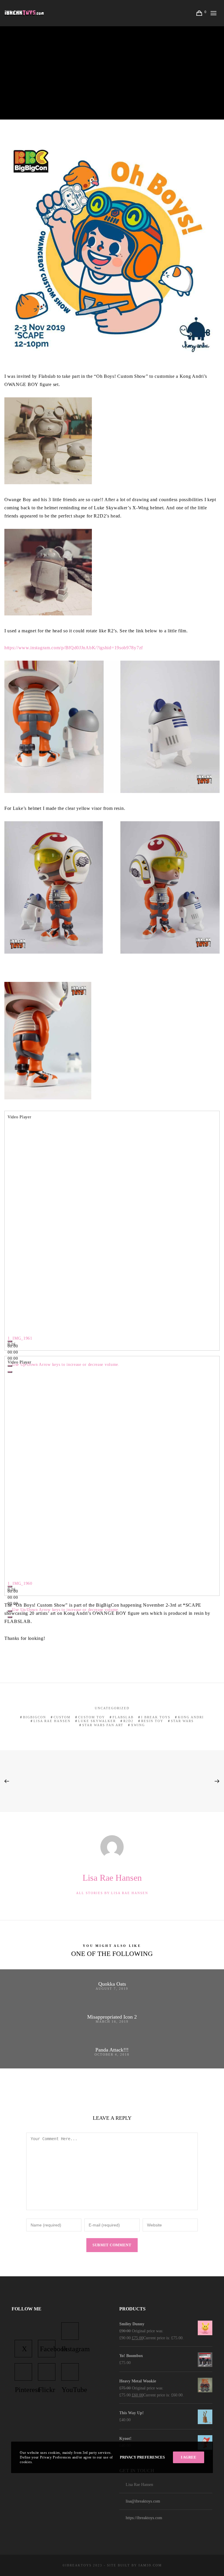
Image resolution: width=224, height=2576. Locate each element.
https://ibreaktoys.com (144, 2518)
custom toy (92, 1717)
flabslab (123, 1717)
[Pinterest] (23, 2372)
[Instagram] (70, 2331)
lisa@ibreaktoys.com (143, 2501)
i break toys (156, 1717)
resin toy (152, 1721)
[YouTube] (70, 2372)
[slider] (66, 1365)
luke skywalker (97, 1721)
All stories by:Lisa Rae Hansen (112, 1893)
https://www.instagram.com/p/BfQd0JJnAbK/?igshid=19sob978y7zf (74, 648)
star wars (182, 1721)
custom (62, 1717)
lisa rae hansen (52, 1721)
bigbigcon (35, 1717)
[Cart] (200, 13)
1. (20, 1338)
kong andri (191, 1717)
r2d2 (128, 1721)
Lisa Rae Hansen (87, 63)
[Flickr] (47, 2372)
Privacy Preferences (142, 2457)
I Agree (189, 2457)
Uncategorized (112, 1708)
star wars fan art (103, 1725)
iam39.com (150, 2565)
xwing (138, 1725)
